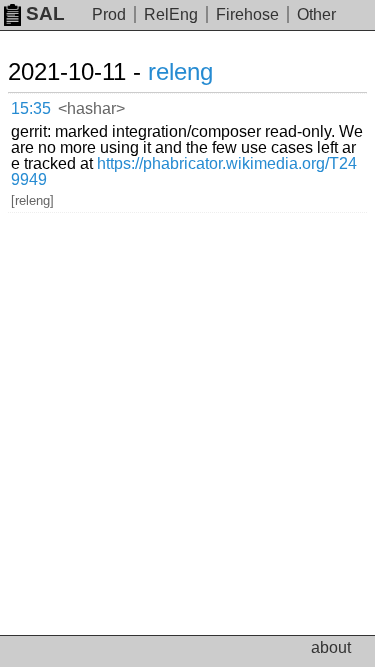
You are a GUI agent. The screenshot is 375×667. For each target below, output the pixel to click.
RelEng (171, 14)
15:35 (31, 108)
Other (316, 14)
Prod (109, 14)
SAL (45, 13)
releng (180, 71)
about (331, 647)
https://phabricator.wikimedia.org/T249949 (184, 171)
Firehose (247, 14)
